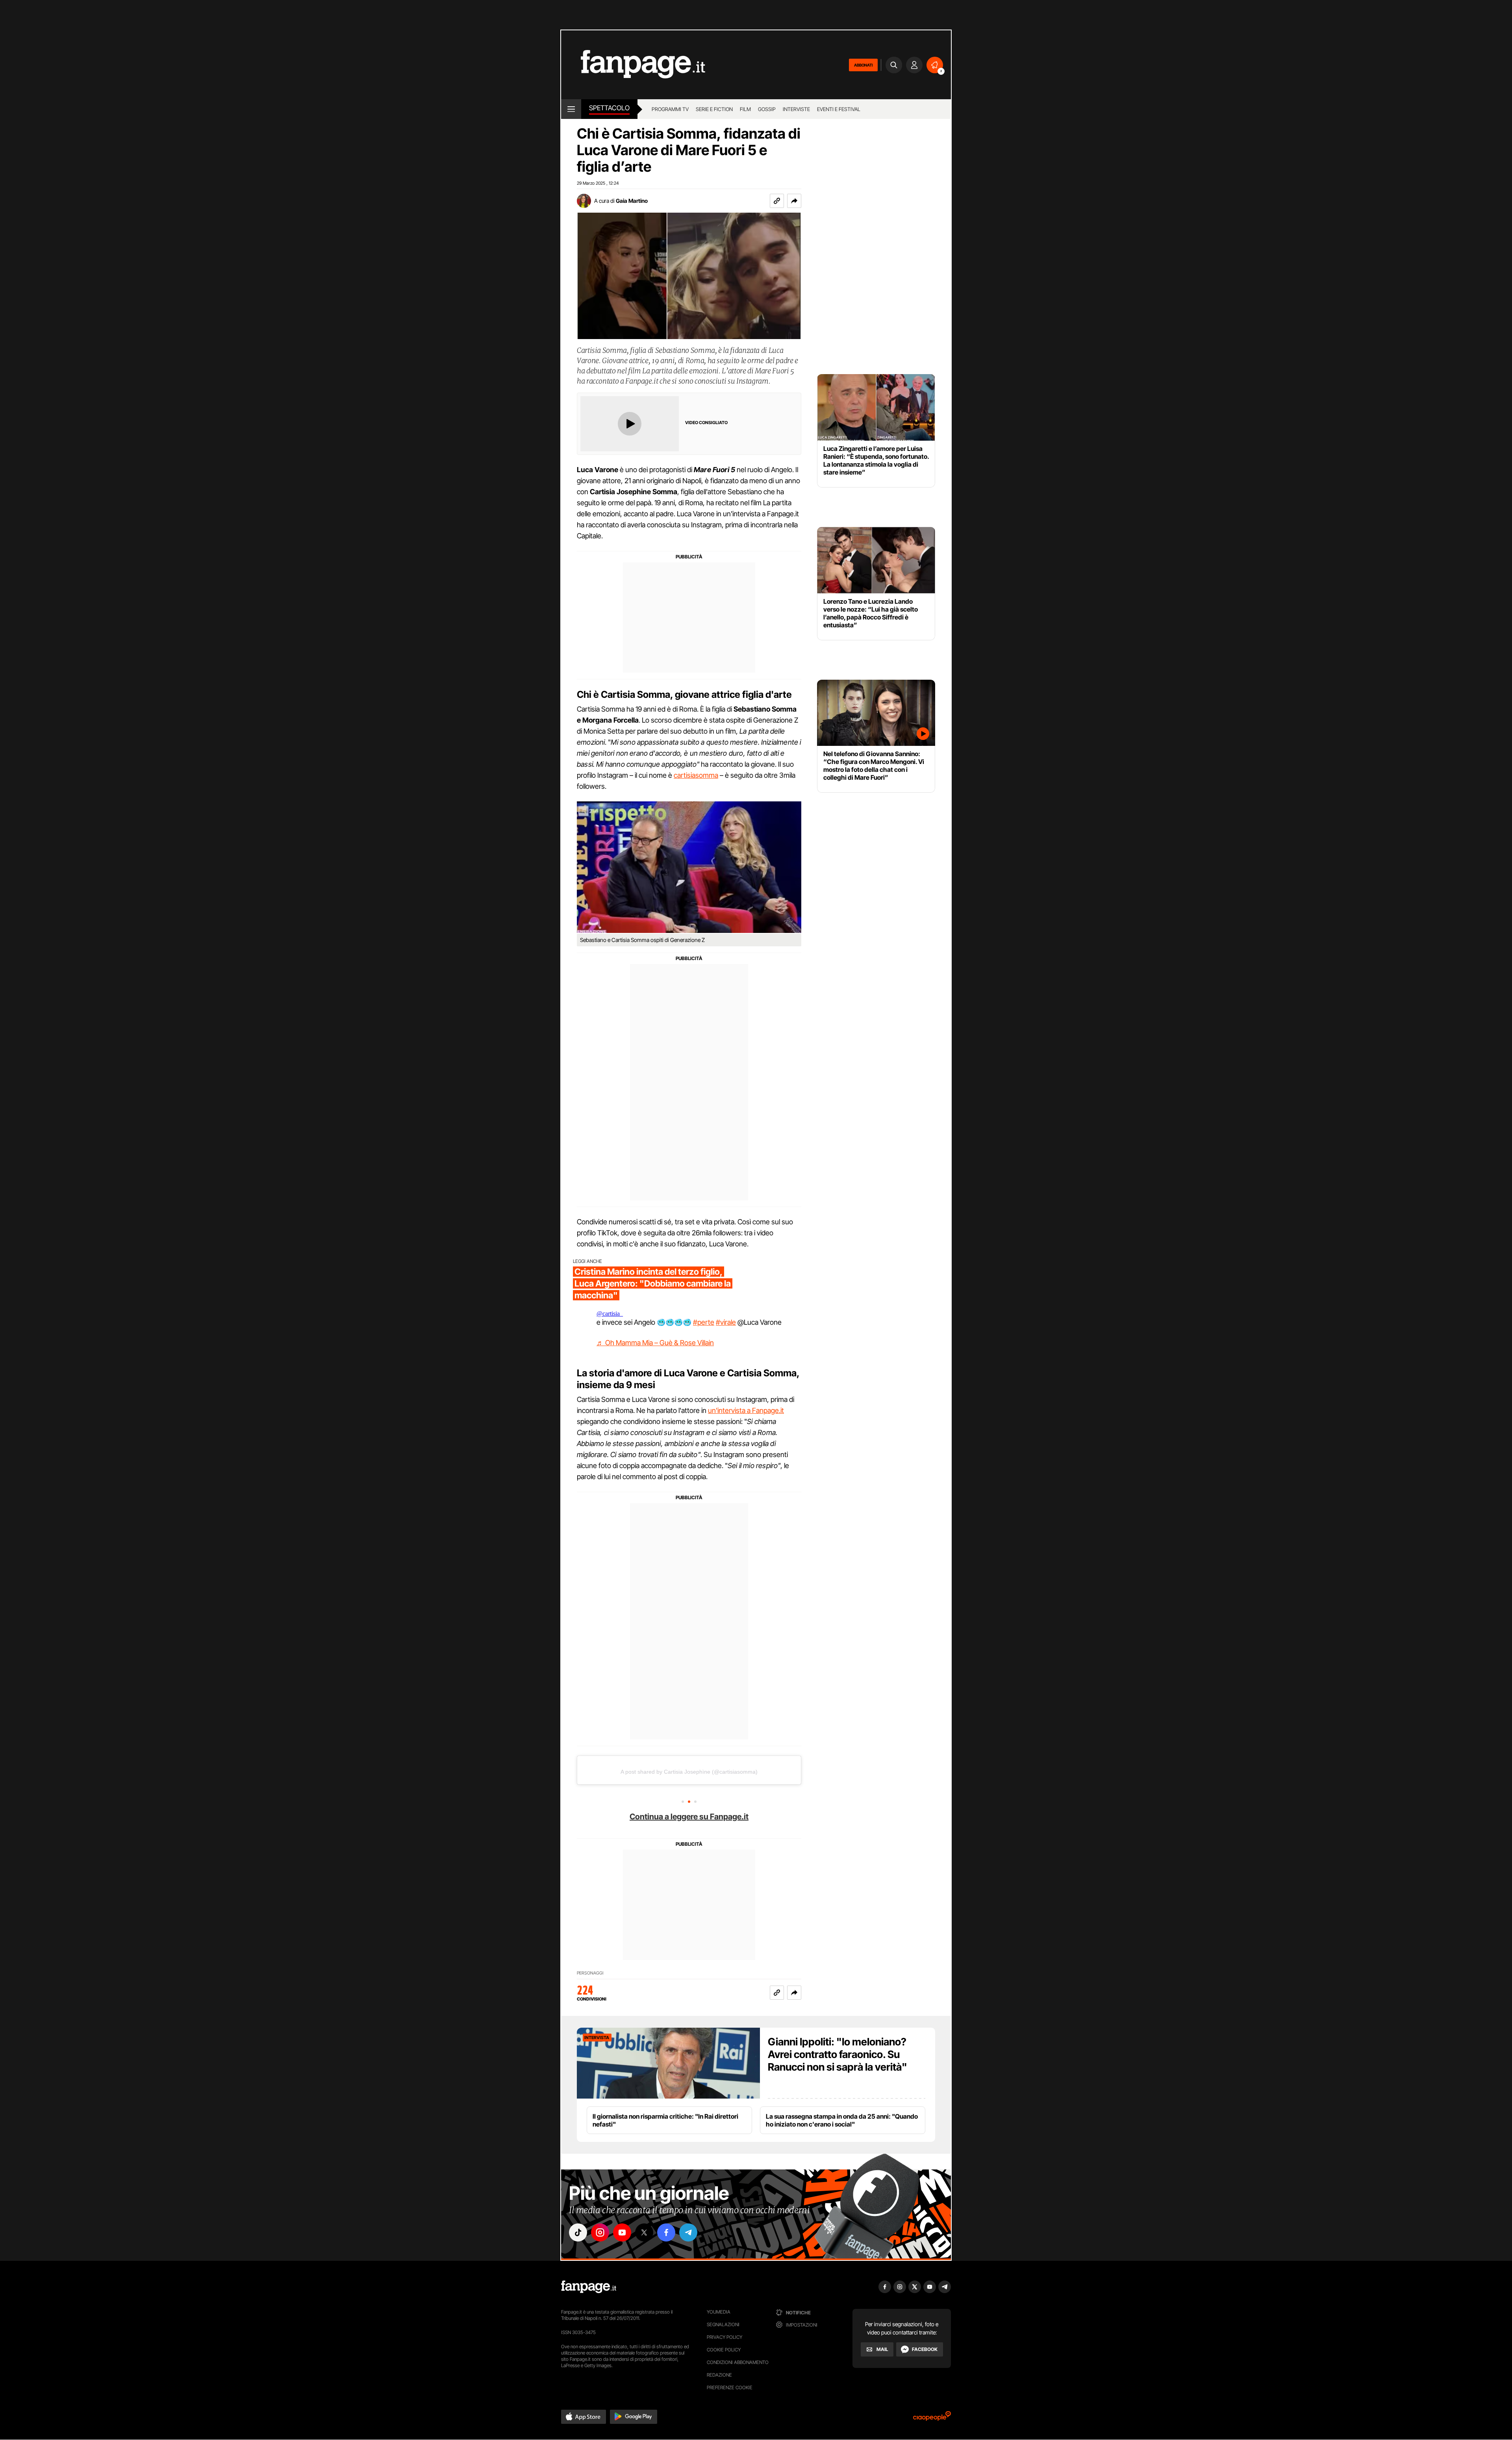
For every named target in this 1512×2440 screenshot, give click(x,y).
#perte (704, 1322)
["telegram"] (688, 2232)
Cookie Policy (724, 2350)
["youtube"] (622, 2232)
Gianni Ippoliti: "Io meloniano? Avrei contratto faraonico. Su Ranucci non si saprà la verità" (838, 2054)
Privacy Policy (724, 2337)
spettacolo (609, 108)
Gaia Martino (632, 201)
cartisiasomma (696, 775)
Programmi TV (670, 109)
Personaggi (590, 1973)
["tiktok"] (578, 2232)
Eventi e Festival (839, 109)
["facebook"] (666, 2232)
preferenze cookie (730, 2387)
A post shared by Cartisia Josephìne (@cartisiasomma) (689, 1772)
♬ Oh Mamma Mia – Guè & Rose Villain (655, 1343)
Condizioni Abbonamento (738, 2362)
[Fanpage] (589, 2287)
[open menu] (571, 109)
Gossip (767, 109)
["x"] (644, 2232)
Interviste (796, 109)
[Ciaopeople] (932, 2419)
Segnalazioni (723, 2324)
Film (745, 109)
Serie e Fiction (714, 109)
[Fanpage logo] (633, 65)
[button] (794, 201)
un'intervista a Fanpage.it (746, 1410)
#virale (726, 1322)
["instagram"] (600, 2232)
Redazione (719, 2375)
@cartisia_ (610, 1314)
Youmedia (719, 2312)
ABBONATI (863, 65)
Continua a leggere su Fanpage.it (689, 1817)
